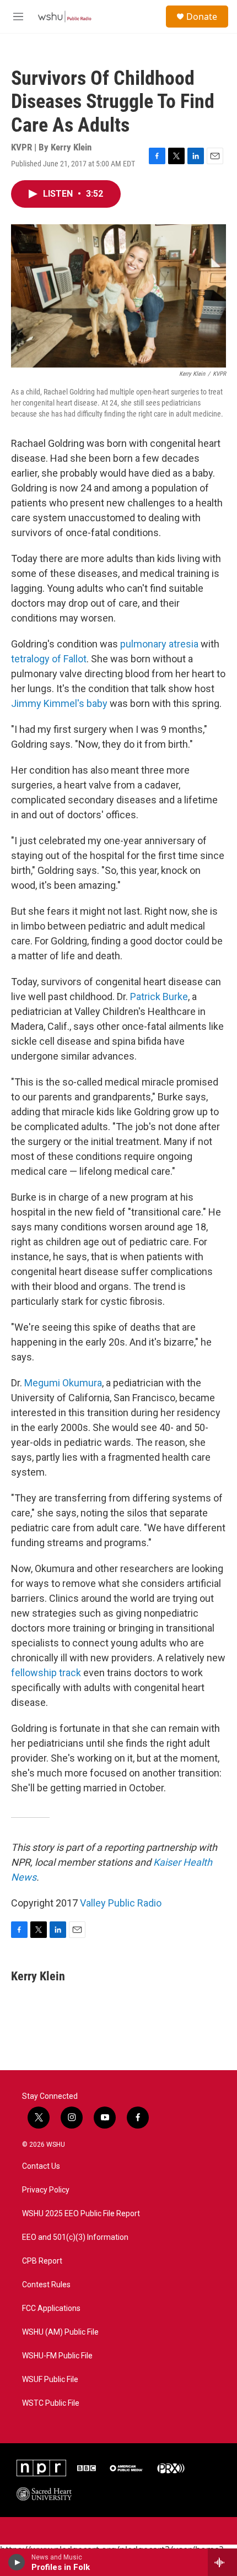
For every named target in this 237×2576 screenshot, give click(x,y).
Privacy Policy (46, 2190)
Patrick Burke (159, 997)
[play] (17, 2562)
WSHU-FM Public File (57, 2356)
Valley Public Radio (121, 1903)
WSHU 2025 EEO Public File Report (81, 2214)
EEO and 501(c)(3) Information (75, 2237)
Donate (202, 17)
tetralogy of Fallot (49, 659)
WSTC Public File (51, 2403)
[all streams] (222, 2562)
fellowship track (46, 1673)
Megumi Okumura (63, 1383)
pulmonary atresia (159, 644)
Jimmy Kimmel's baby (59, 703)
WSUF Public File (50, 2380)
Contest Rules (46, 2285)
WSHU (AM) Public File (60, 2332)
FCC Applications (51, 2308)
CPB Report (42, 2261)
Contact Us (41, 2166)
